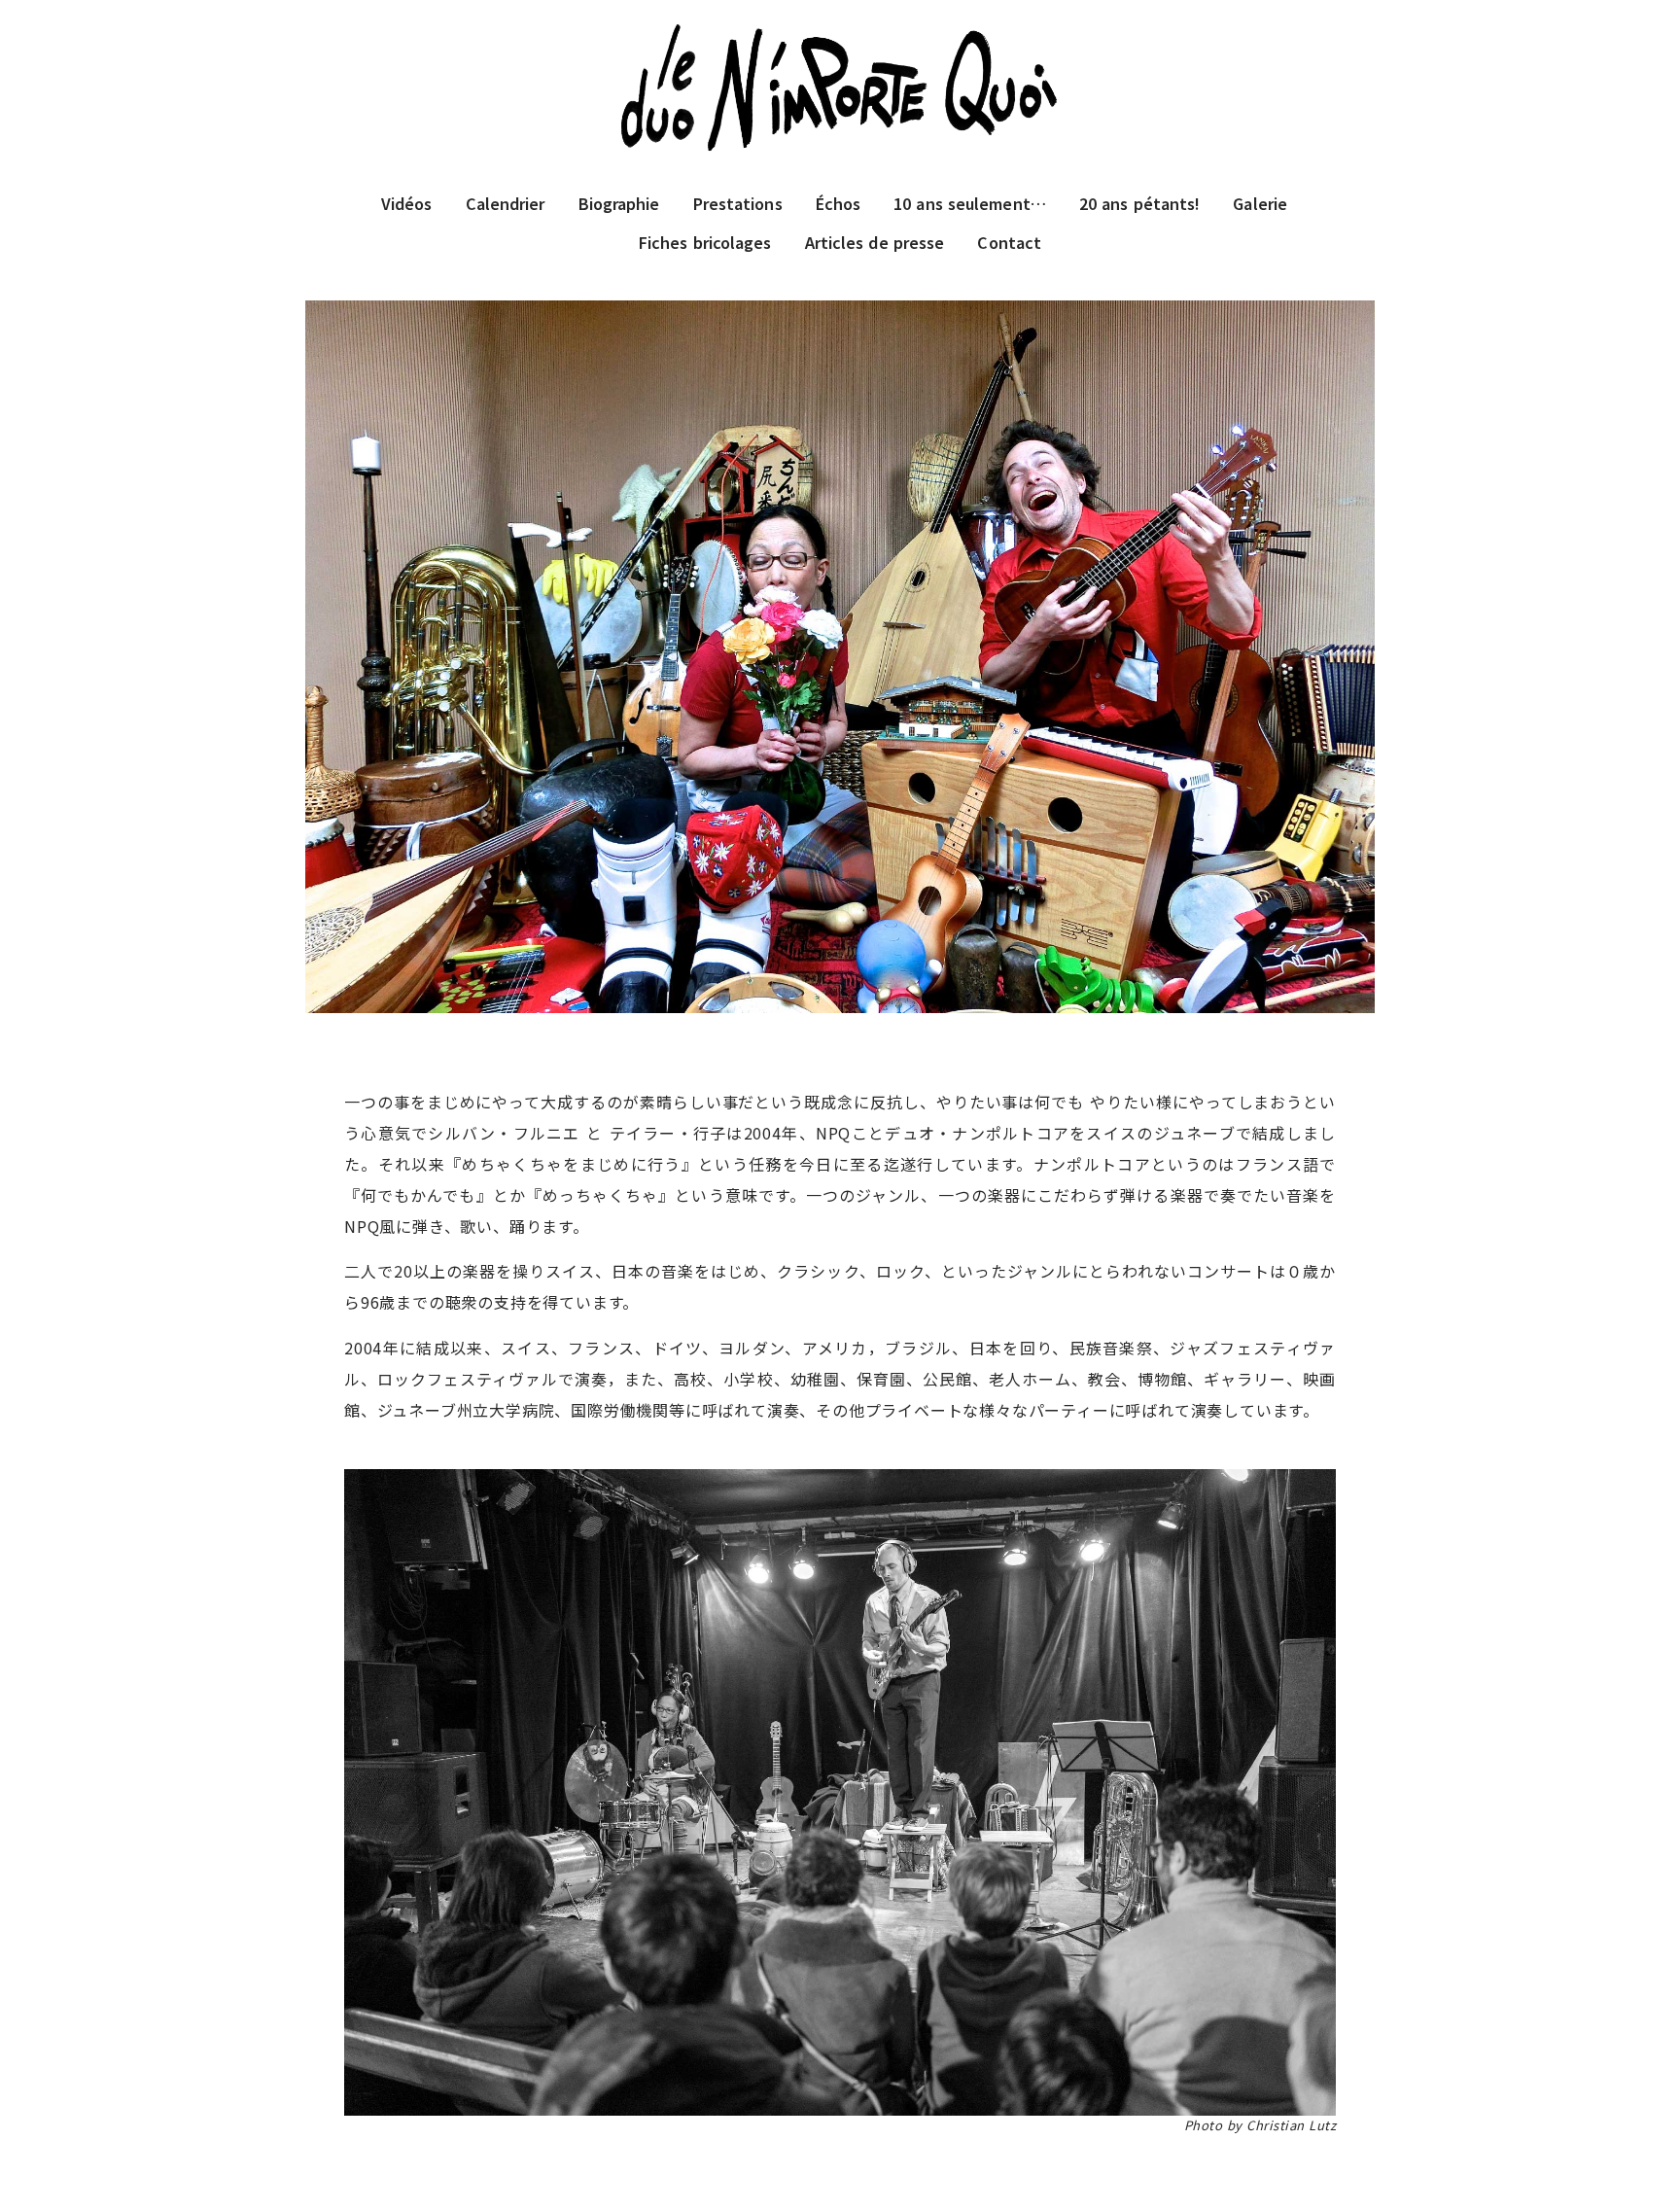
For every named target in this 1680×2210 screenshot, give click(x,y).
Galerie (1260, 203)
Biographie (619, 203)
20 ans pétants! (1140, 203)
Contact (1009, 242)
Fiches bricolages (705, 242)
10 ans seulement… (970, 203)
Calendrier (506, 203)
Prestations (738, 203)
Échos (839, 203)
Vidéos (407, 203)
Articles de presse (875, 242)
